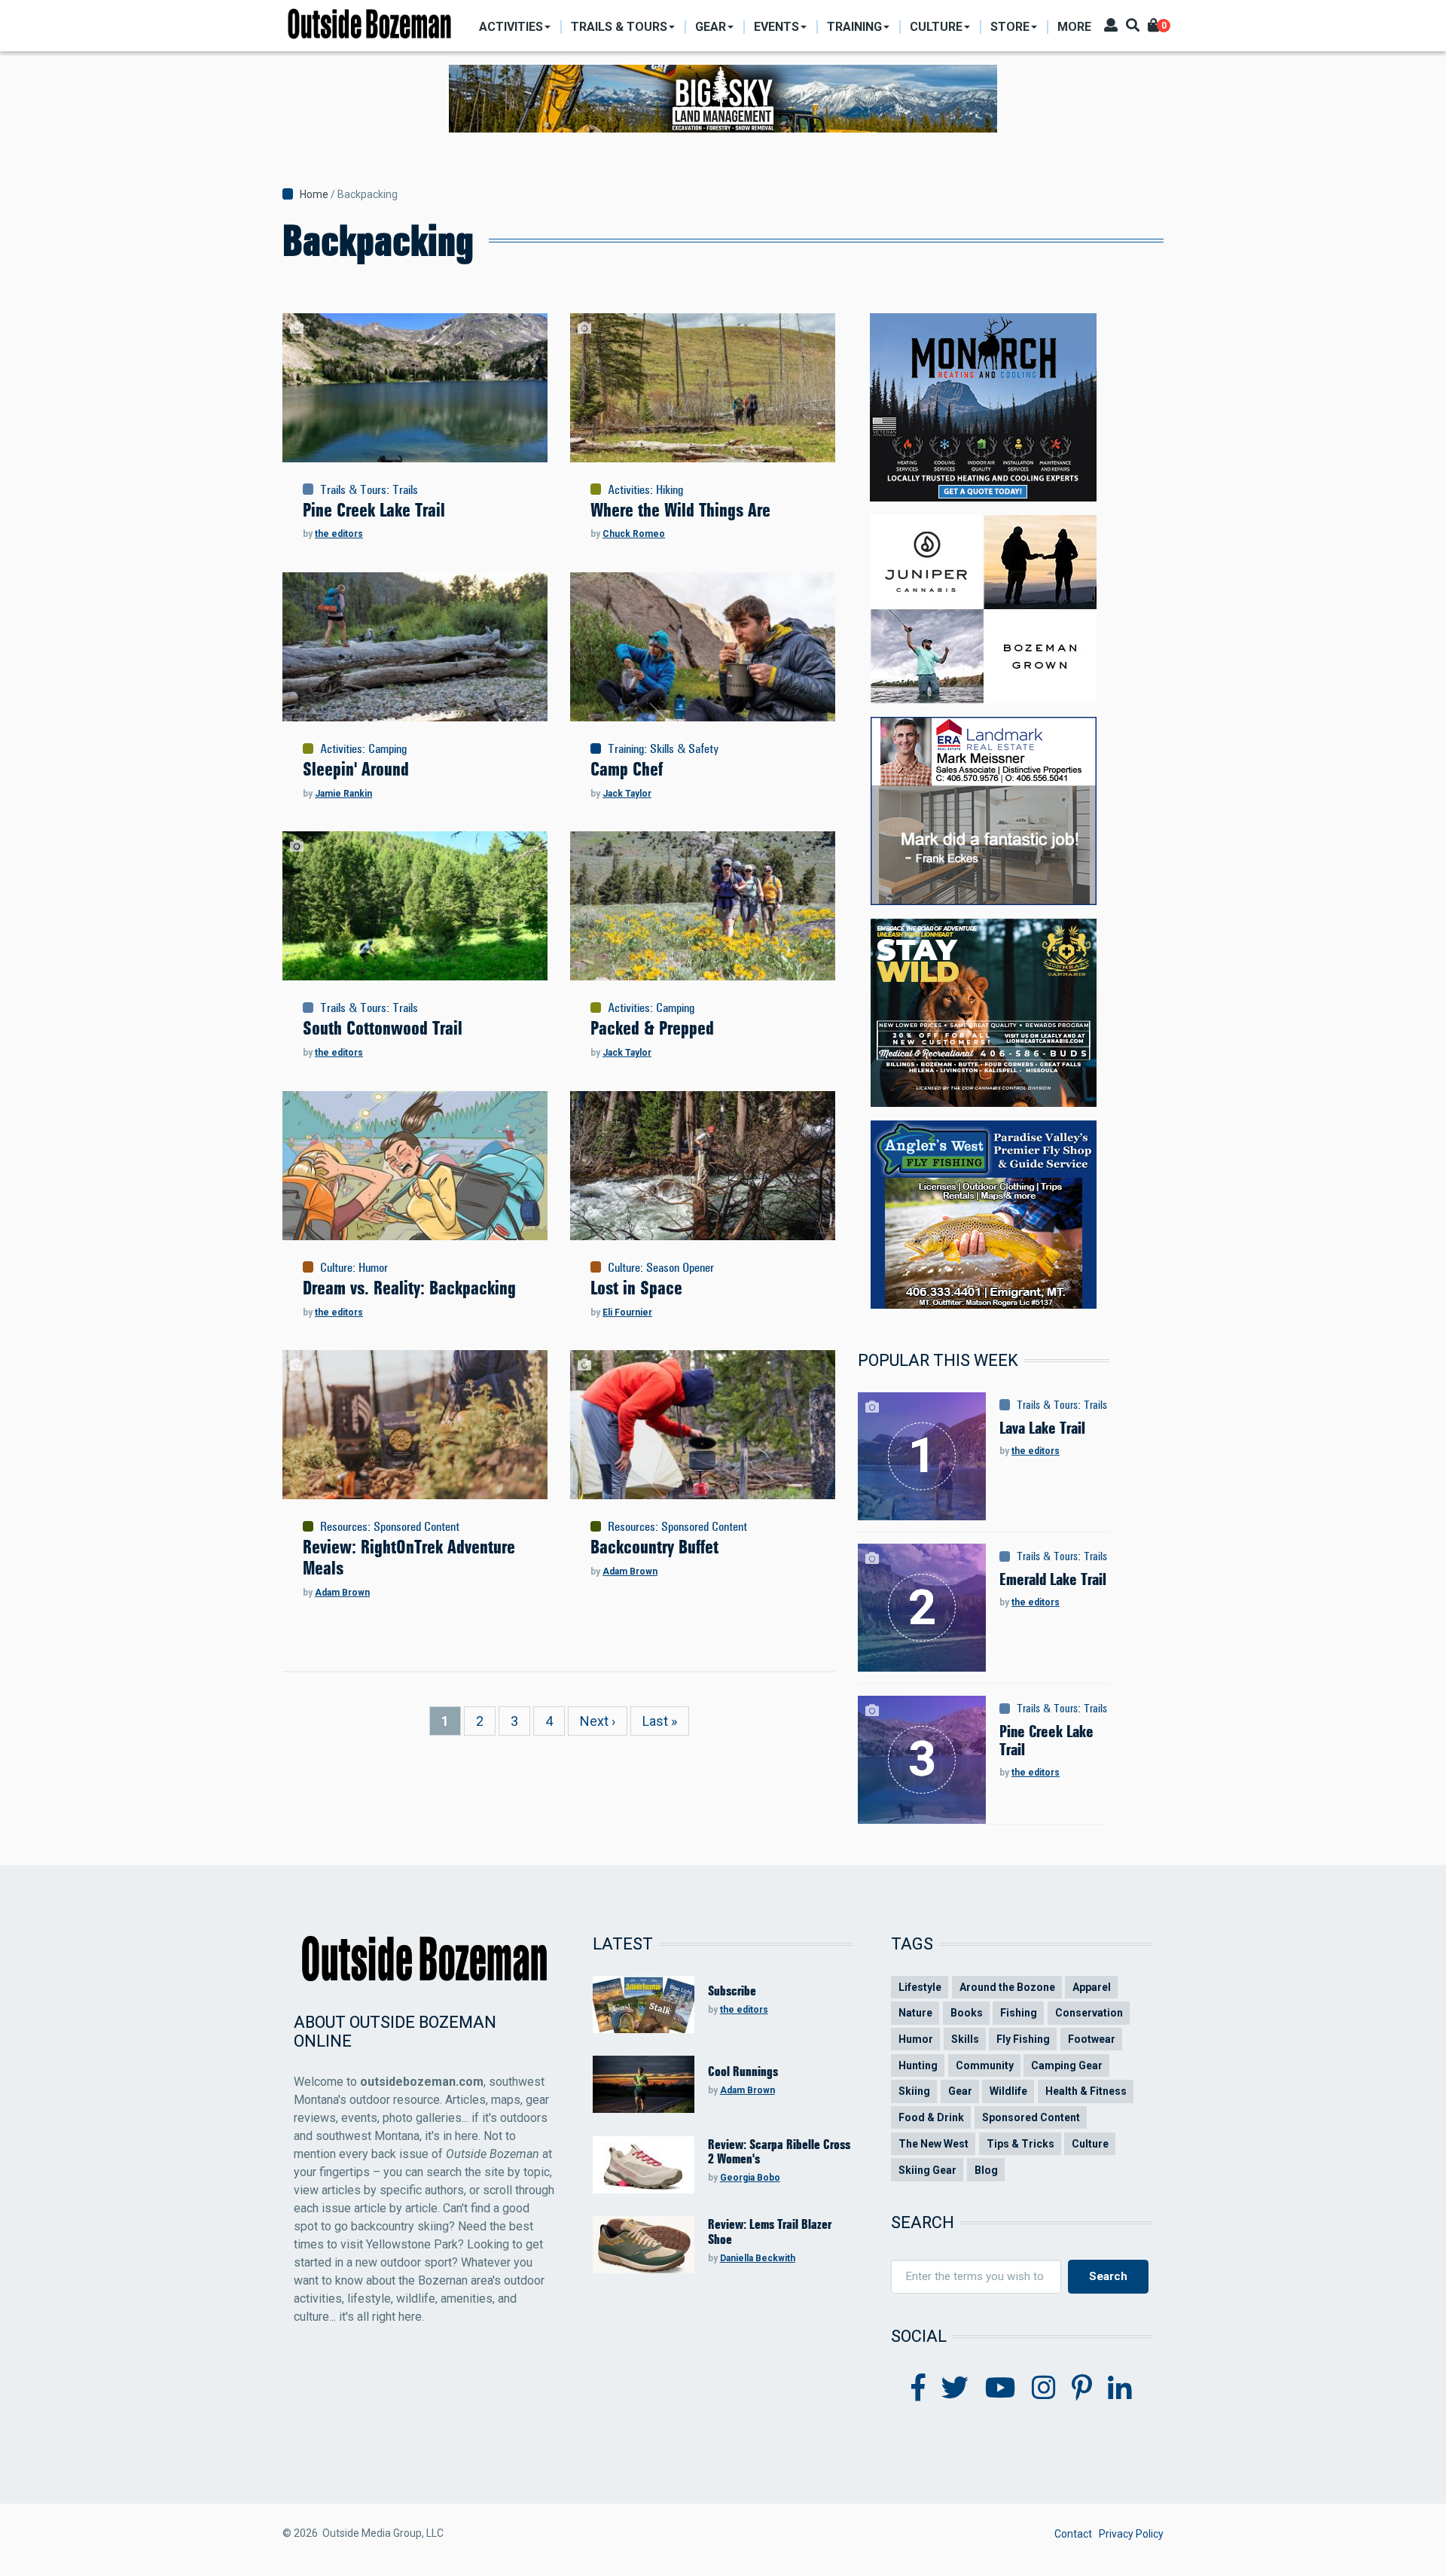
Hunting (918, 2065)
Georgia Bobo (750, 2178)
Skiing (914, 2091)
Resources (344, 1526)
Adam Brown (342, 1593)
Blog (986, 2170)
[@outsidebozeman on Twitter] (955, 2389)
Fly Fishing (1023, 2039)
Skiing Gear (927, 2170)
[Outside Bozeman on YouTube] (1001, 2389)
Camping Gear (1067, 2065)
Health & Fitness (1086, 2091)
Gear (960, 2091)
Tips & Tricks (1020, 2144)
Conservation (1089, 2013)
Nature (915, 2013)
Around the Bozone (1007, 1987)
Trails (405, 489)
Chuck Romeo (634, 534)
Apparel (1092, 1987)
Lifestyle (920, 1987)
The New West (933, 2144)
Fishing (1019, 2013)
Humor (373, 1267)
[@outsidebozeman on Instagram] (1044, 2389)
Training (626, 748)
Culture (336, 1267)
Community (985, 2065)
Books (967, 2013)
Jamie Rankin (343, 794)
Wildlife (1008, 2091)
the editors (339, 534)
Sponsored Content (416, 1526)
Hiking (670, 489)
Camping (387, 748)
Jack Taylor (627, 794)
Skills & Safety (684, 748)
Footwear (1092, 2039)
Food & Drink (931, 2117)
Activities (629, 489)
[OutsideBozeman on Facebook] (918, 2389)
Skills (965, 2039)
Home (314, 194)
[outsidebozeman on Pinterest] (1082, 2389)
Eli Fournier (627, 1312)
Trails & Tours (353, 489)
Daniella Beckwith (758, 2258)
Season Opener (680, 1267)
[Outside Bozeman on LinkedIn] (1120, 2389)
